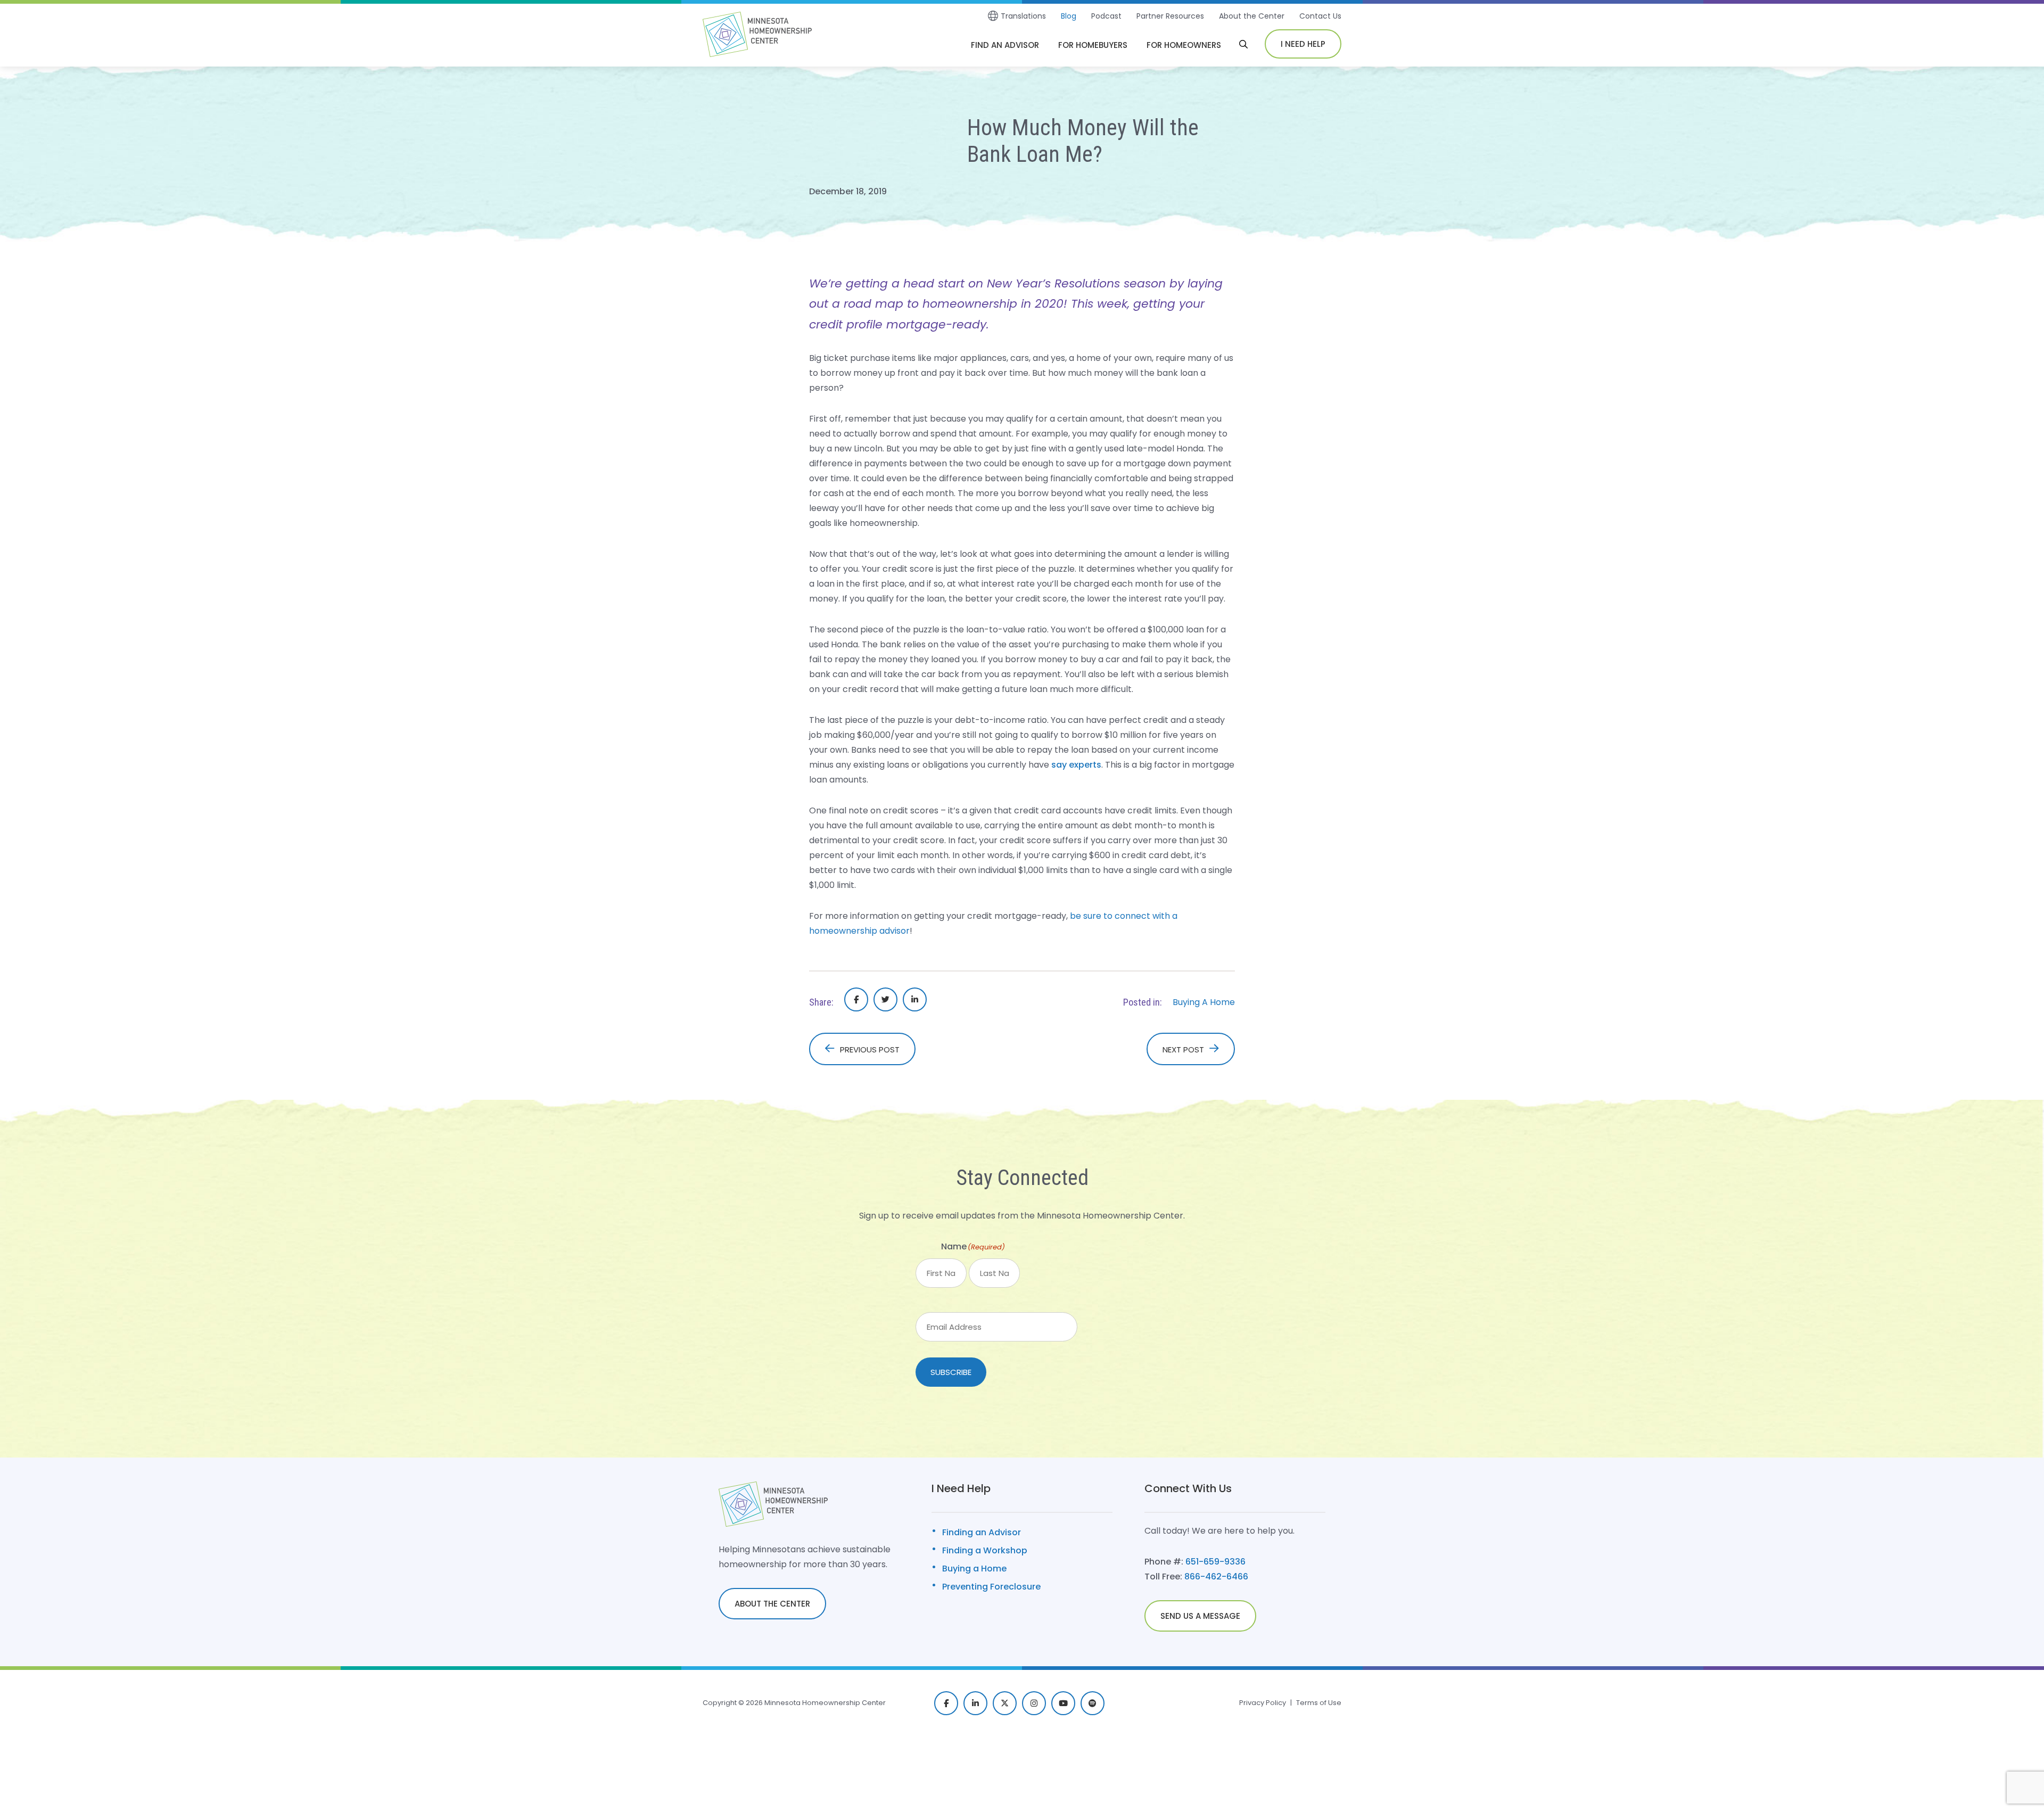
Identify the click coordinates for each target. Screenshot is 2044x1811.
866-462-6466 (1216, 1577)
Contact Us (1320, 16)
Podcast (1106, 16)
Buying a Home (974, 1569)
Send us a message (1200, 1616)
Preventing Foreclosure (991, 1587)
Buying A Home (1204, 1002)
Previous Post (870, 1049)
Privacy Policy (1263, 1703)
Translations (1023, 16)
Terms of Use (1319, 1703)
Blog (1069, 16)
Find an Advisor (1005, 45)
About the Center (1252, 16)
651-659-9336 (1215, 1562)
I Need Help (1303, 44)
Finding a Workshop (985, 1550)
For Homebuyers (1093, 45)
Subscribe (951, 1372)
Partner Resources (1170, 16)
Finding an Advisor (982, 1532)
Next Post (1183, 1049)
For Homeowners (1184, 45)
